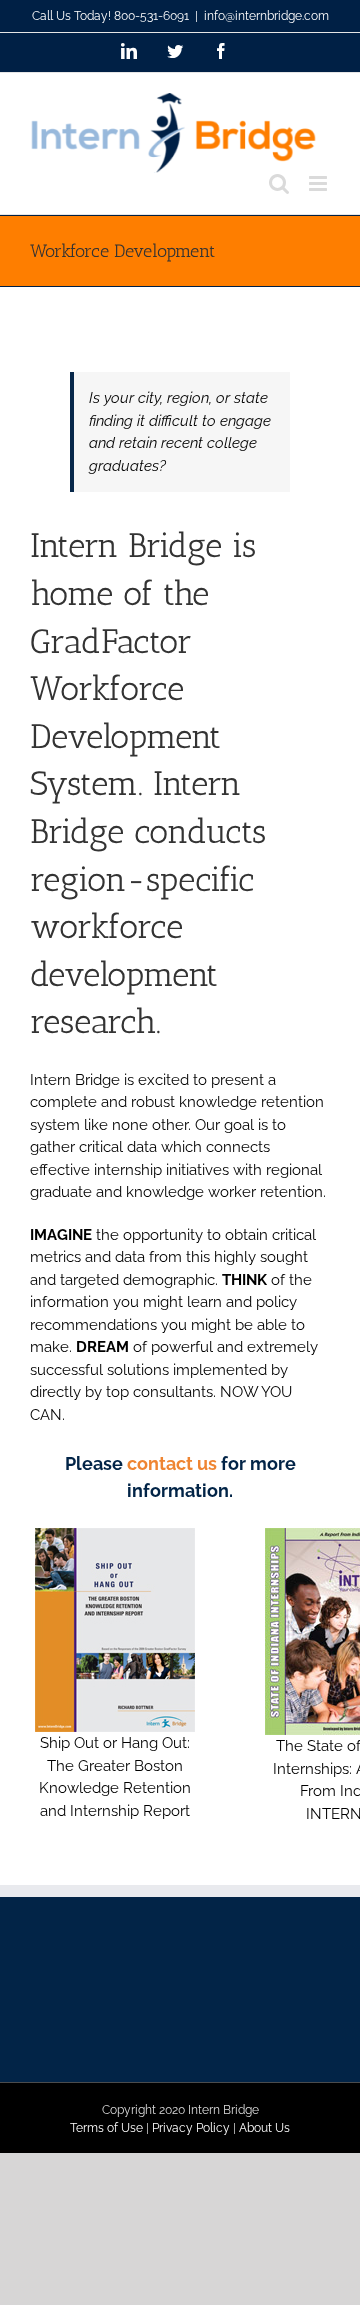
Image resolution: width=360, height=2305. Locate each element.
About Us (264, 2128)
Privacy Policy (191, 2128)
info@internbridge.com (266, 16)
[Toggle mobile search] (279, 183)
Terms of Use (106, 2128)
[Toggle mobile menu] (319, 183)
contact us (172, 1463)
